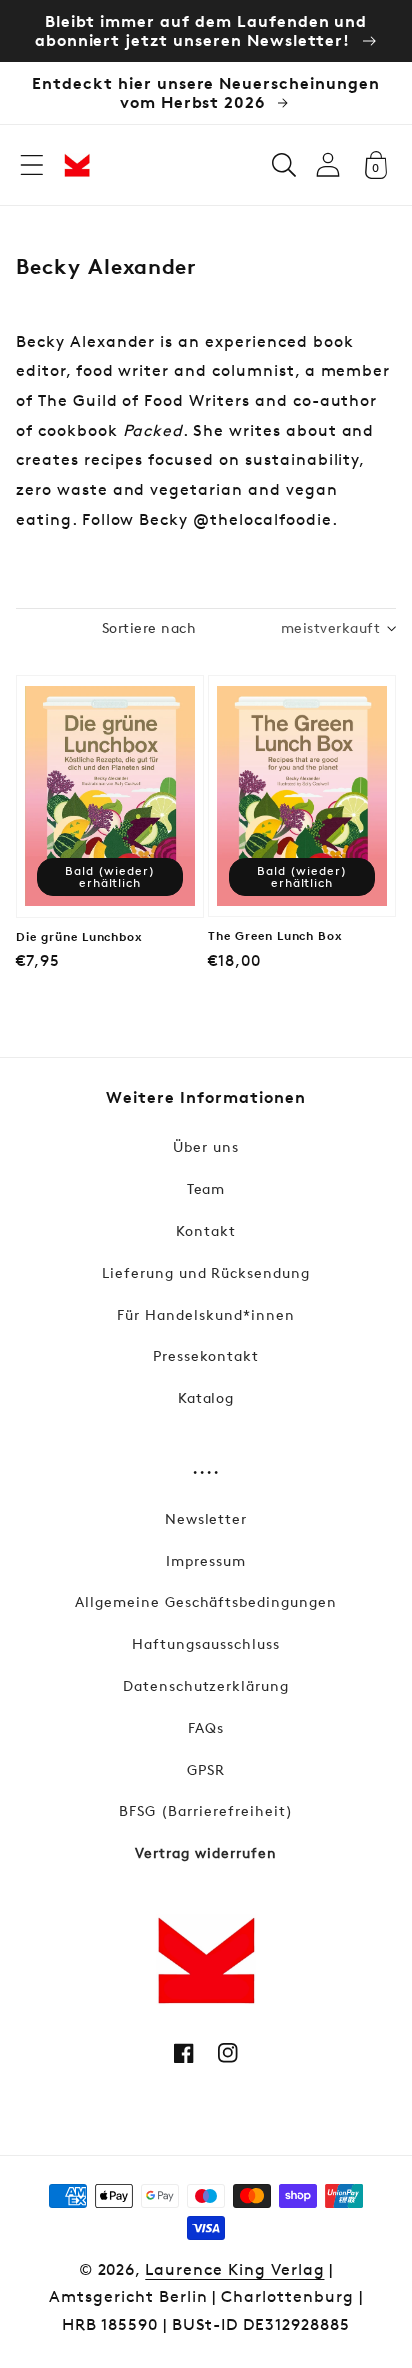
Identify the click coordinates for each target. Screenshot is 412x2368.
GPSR (206, 1769)
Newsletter (206, 1518)
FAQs (206, 1727)
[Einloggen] (328, 164)
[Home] (77, 165)
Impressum (206, 1560)
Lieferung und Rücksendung (206, 1272)
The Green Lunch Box (275, 936)
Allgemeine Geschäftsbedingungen (206, 1601)
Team (206, 1188)
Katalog (206, 1397)
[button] (32, 165)
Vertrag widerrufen (205, 1852)
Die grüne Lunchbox (79, 937)
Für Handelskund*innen (205, 1314)
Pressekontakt (206, 1355)
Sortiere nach (149, 627)
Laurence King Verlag (234, 2269)
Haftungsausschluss (205, 1643)
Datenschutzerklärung (206, 1685)
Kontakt (206, 1230)
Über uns (206, 1146)
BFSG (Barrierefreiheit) (205, 1810)
